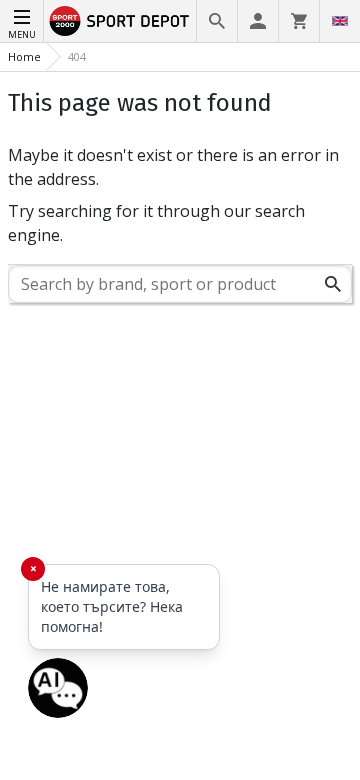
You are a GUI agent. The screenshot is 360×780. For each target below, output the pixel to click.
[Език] (340, 21)
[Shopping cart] (299, 21)
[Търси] (333, 284)
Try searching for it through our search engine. (156, 223)
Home (24, 56)
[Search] (217, 21)
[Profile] (258, 21)
